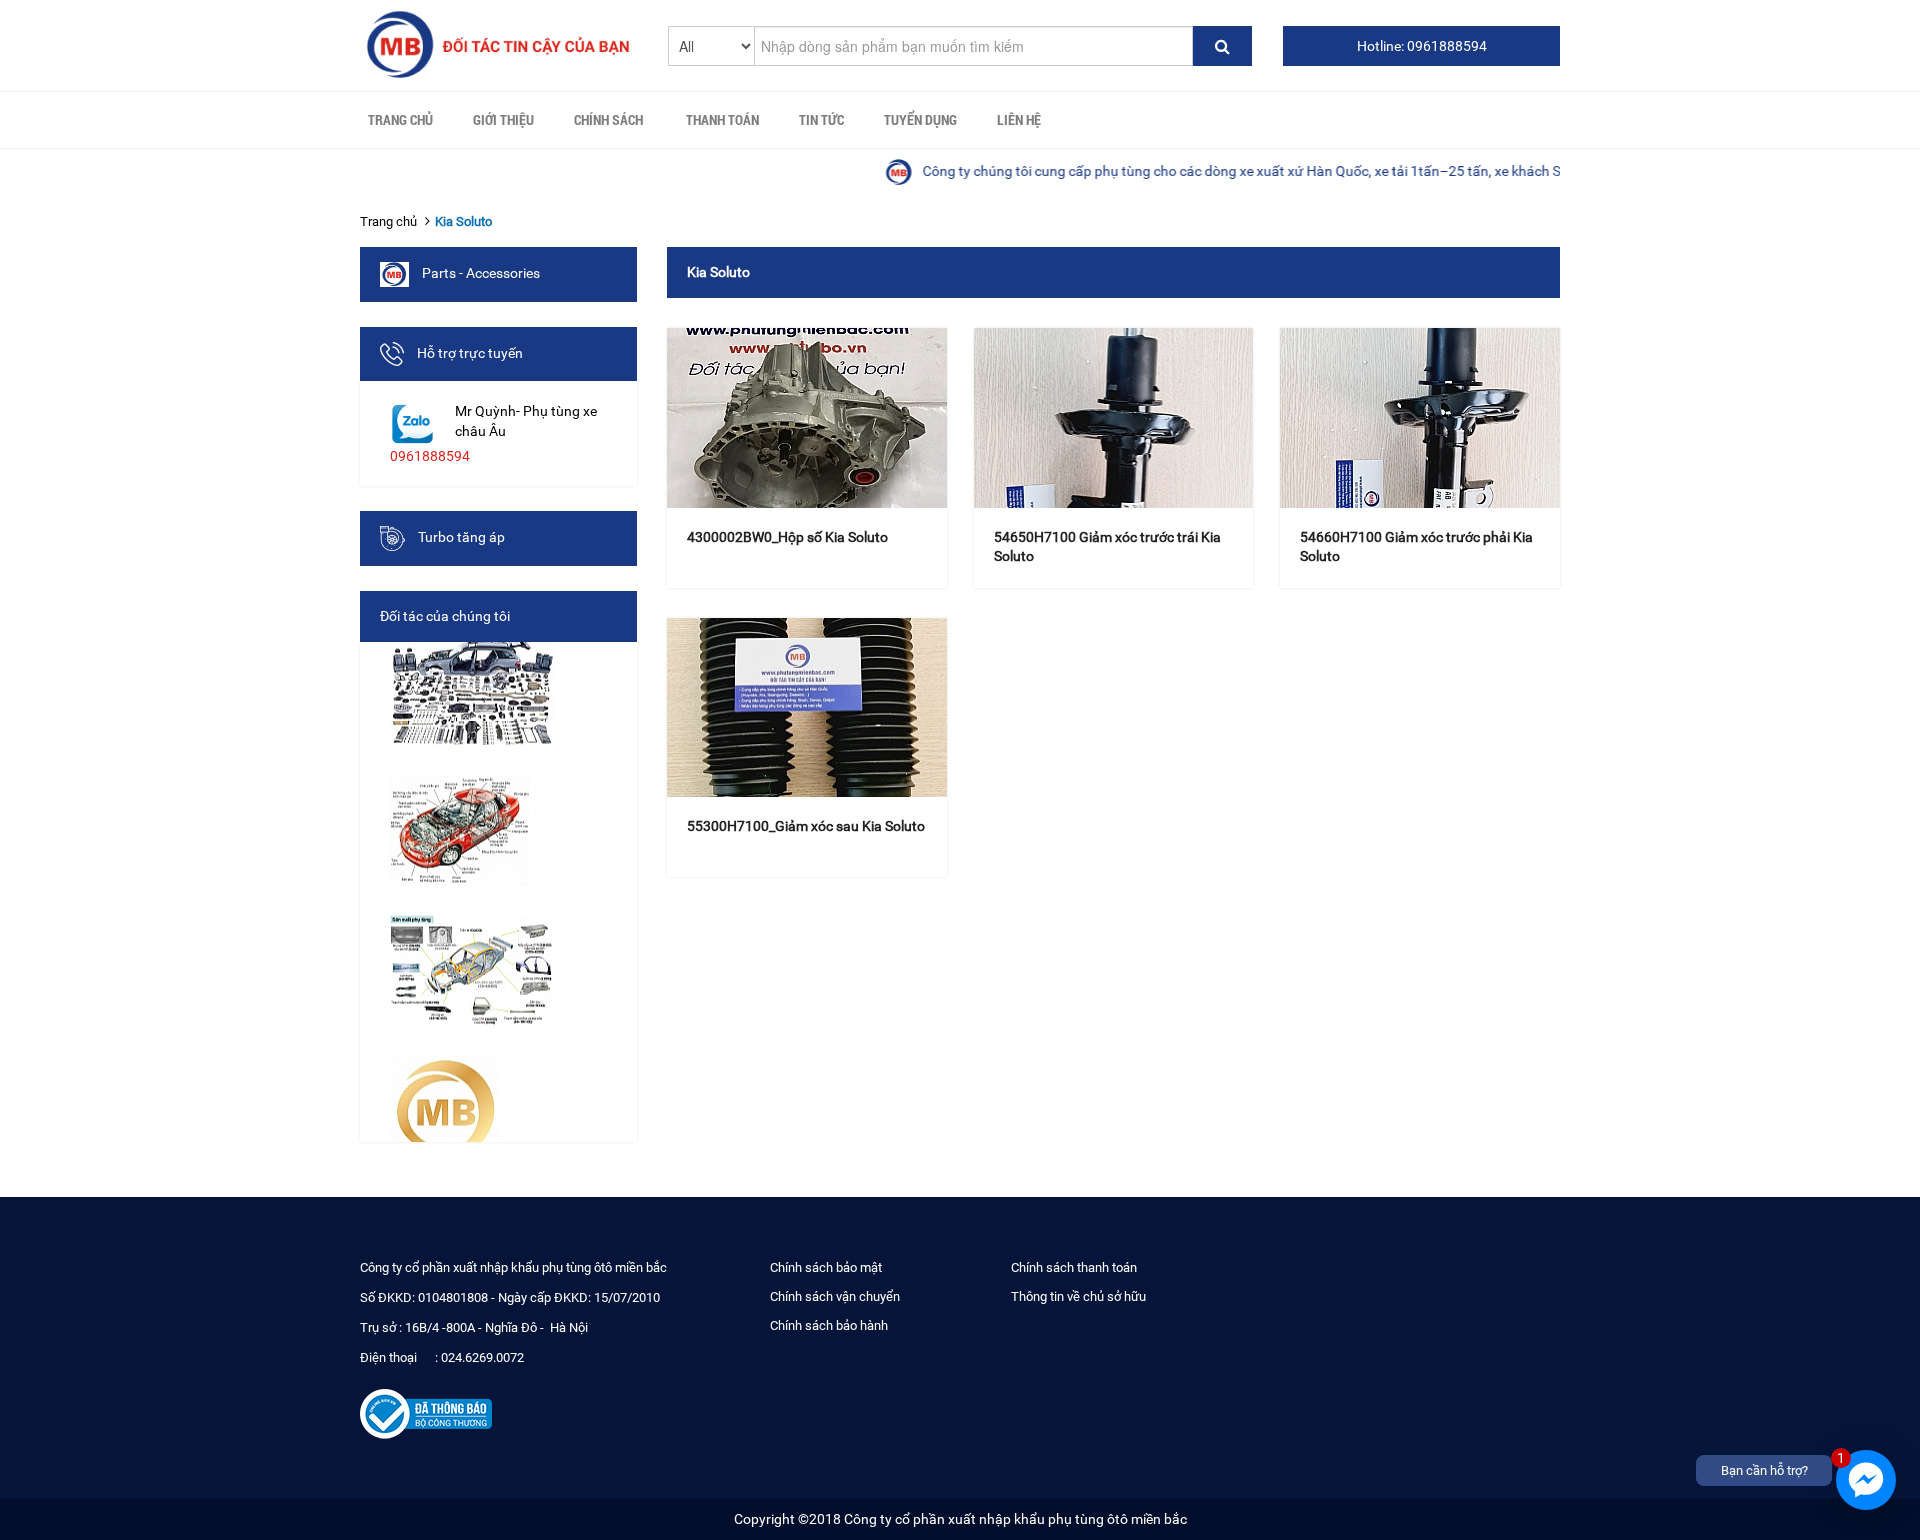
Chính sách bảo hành (829, 1325)
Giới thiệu (503, 119)
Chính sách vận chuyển (835, 1296)
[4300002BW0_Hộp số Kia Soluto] (807, 418)
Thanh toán (722, 119)
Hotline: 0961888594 (1422, 46)
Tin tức (821, 119)
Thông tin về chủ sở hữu (1078, 1296)
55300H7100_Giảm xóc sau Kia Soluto (806, 826)
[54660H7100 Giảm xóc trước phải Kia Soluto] (1420, 418)
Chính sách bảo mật (826, 1267)
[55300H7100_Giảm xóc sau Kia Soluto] (807, 708)
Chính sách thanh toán (1074, 1267)
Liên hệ (1019, 119)
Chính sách (608, 119)
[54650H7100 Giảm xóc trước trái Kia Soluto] (1114, 418)
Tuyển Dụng (920, 119)
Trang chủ (400, 119)
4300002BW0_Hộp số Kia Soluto (787, 537)
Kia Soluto (463, 221)
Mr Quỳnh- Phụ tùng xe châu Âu (526, 421)
